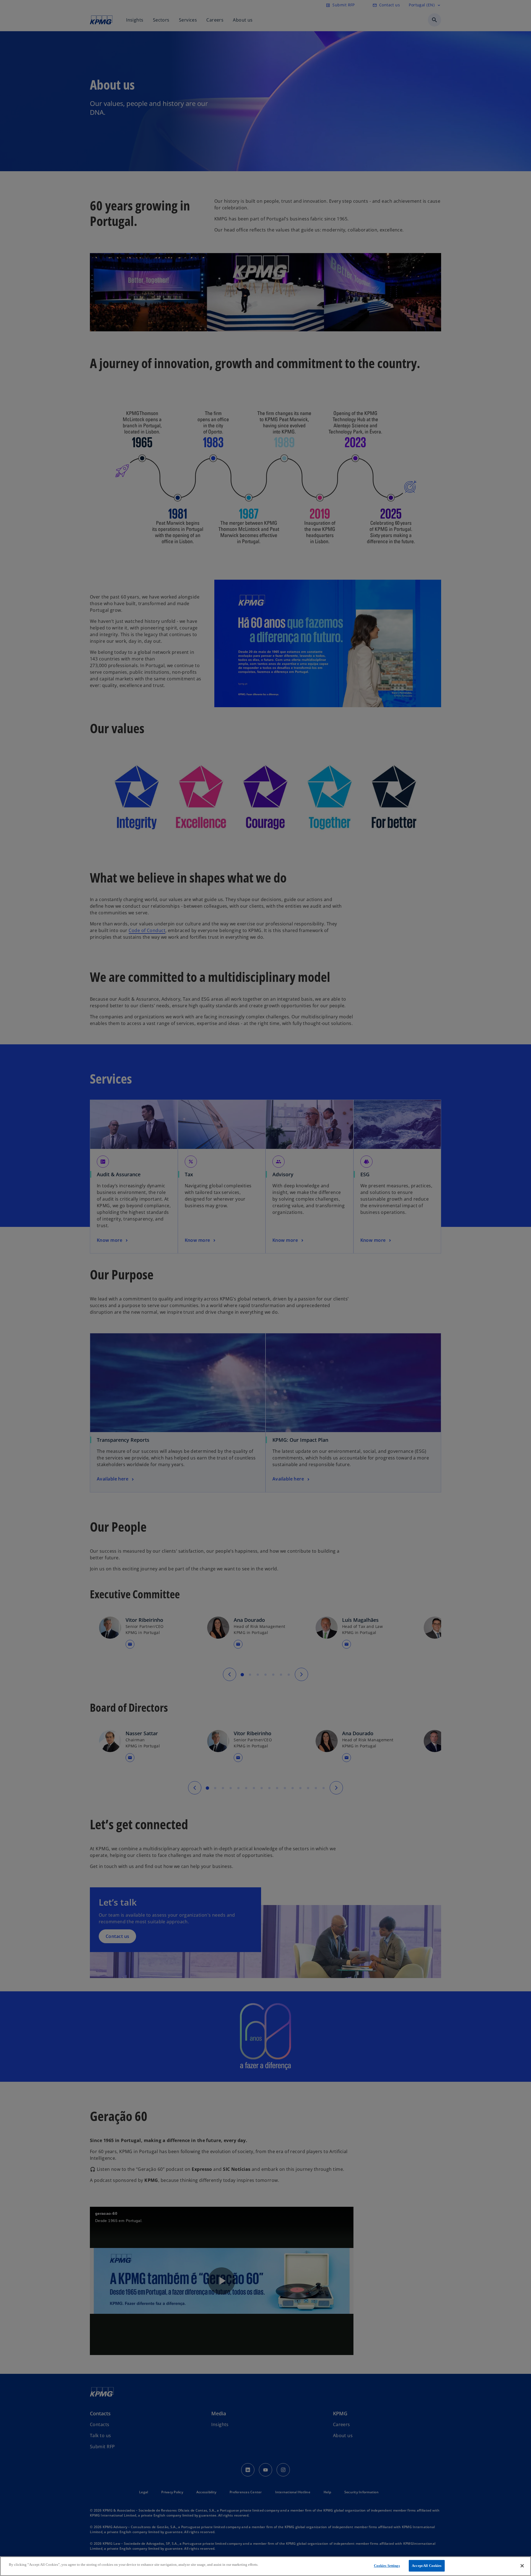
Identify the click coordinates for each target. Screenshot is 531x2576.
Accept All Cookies (427, 2566)
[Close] (522, 2566)
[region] (265, 2566)
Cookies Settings (387, 2566)
